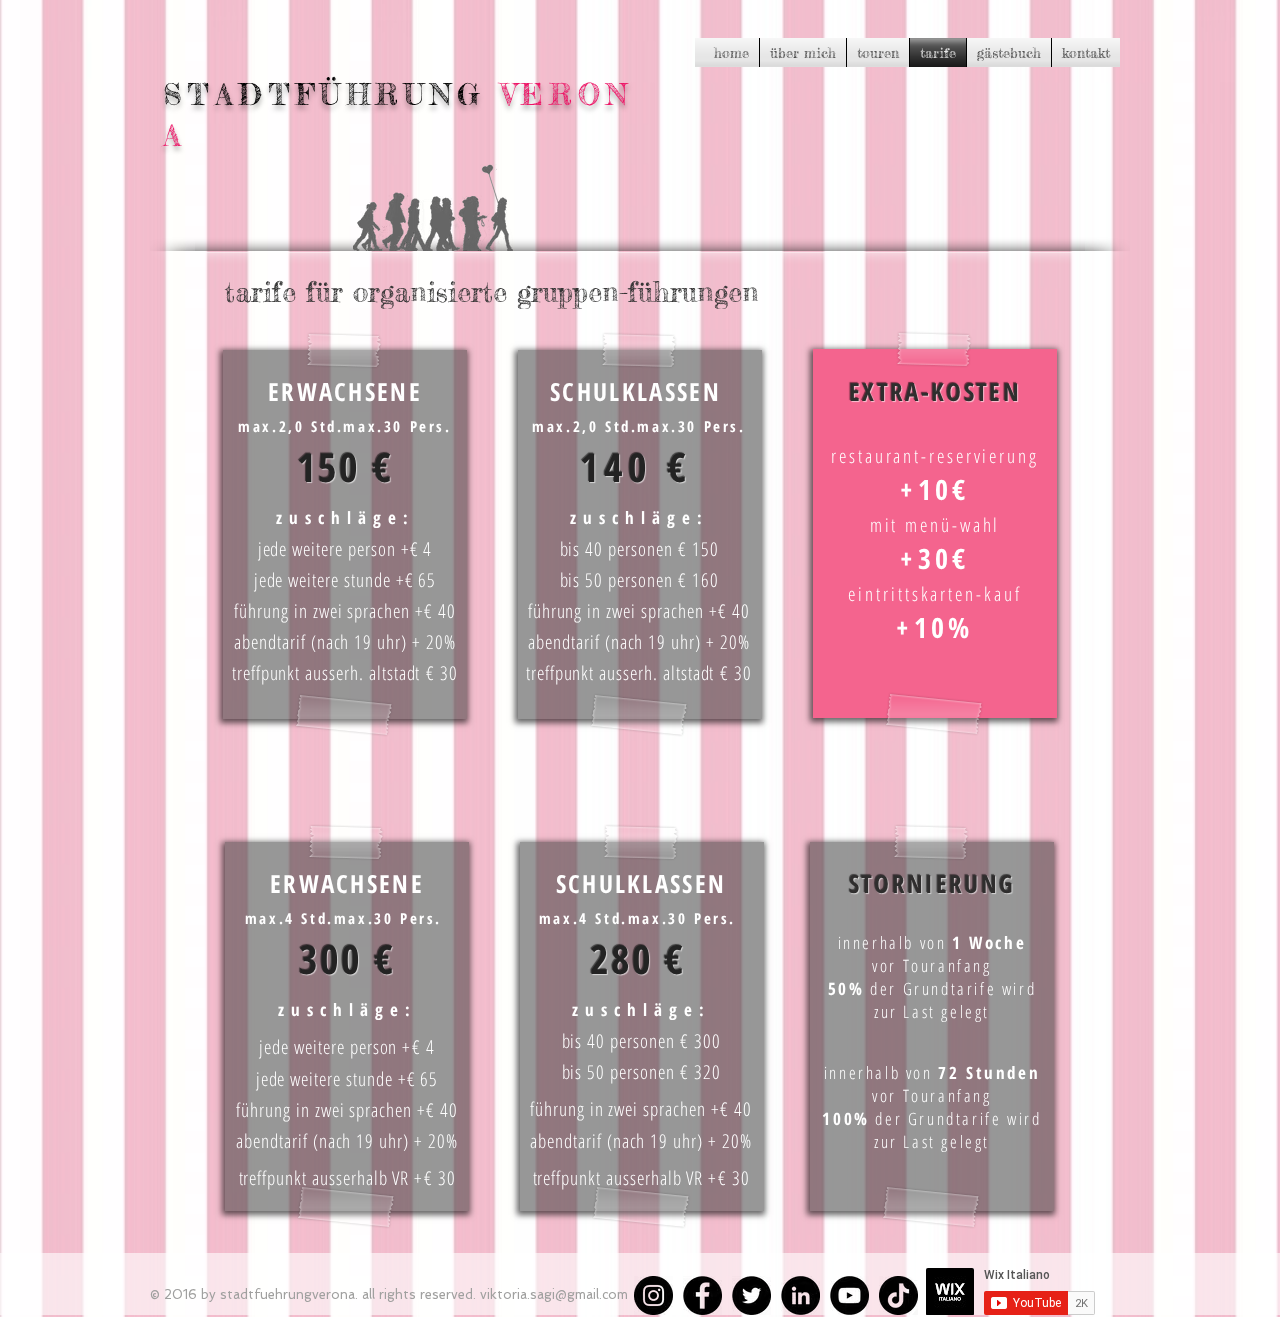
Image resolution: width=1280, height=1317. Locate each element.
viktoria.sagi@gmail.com (554, 1294)
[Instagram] (653, 1295)
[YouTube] (849, 1295)
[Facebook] (702, 1295)
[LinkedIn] (800, 1295)
